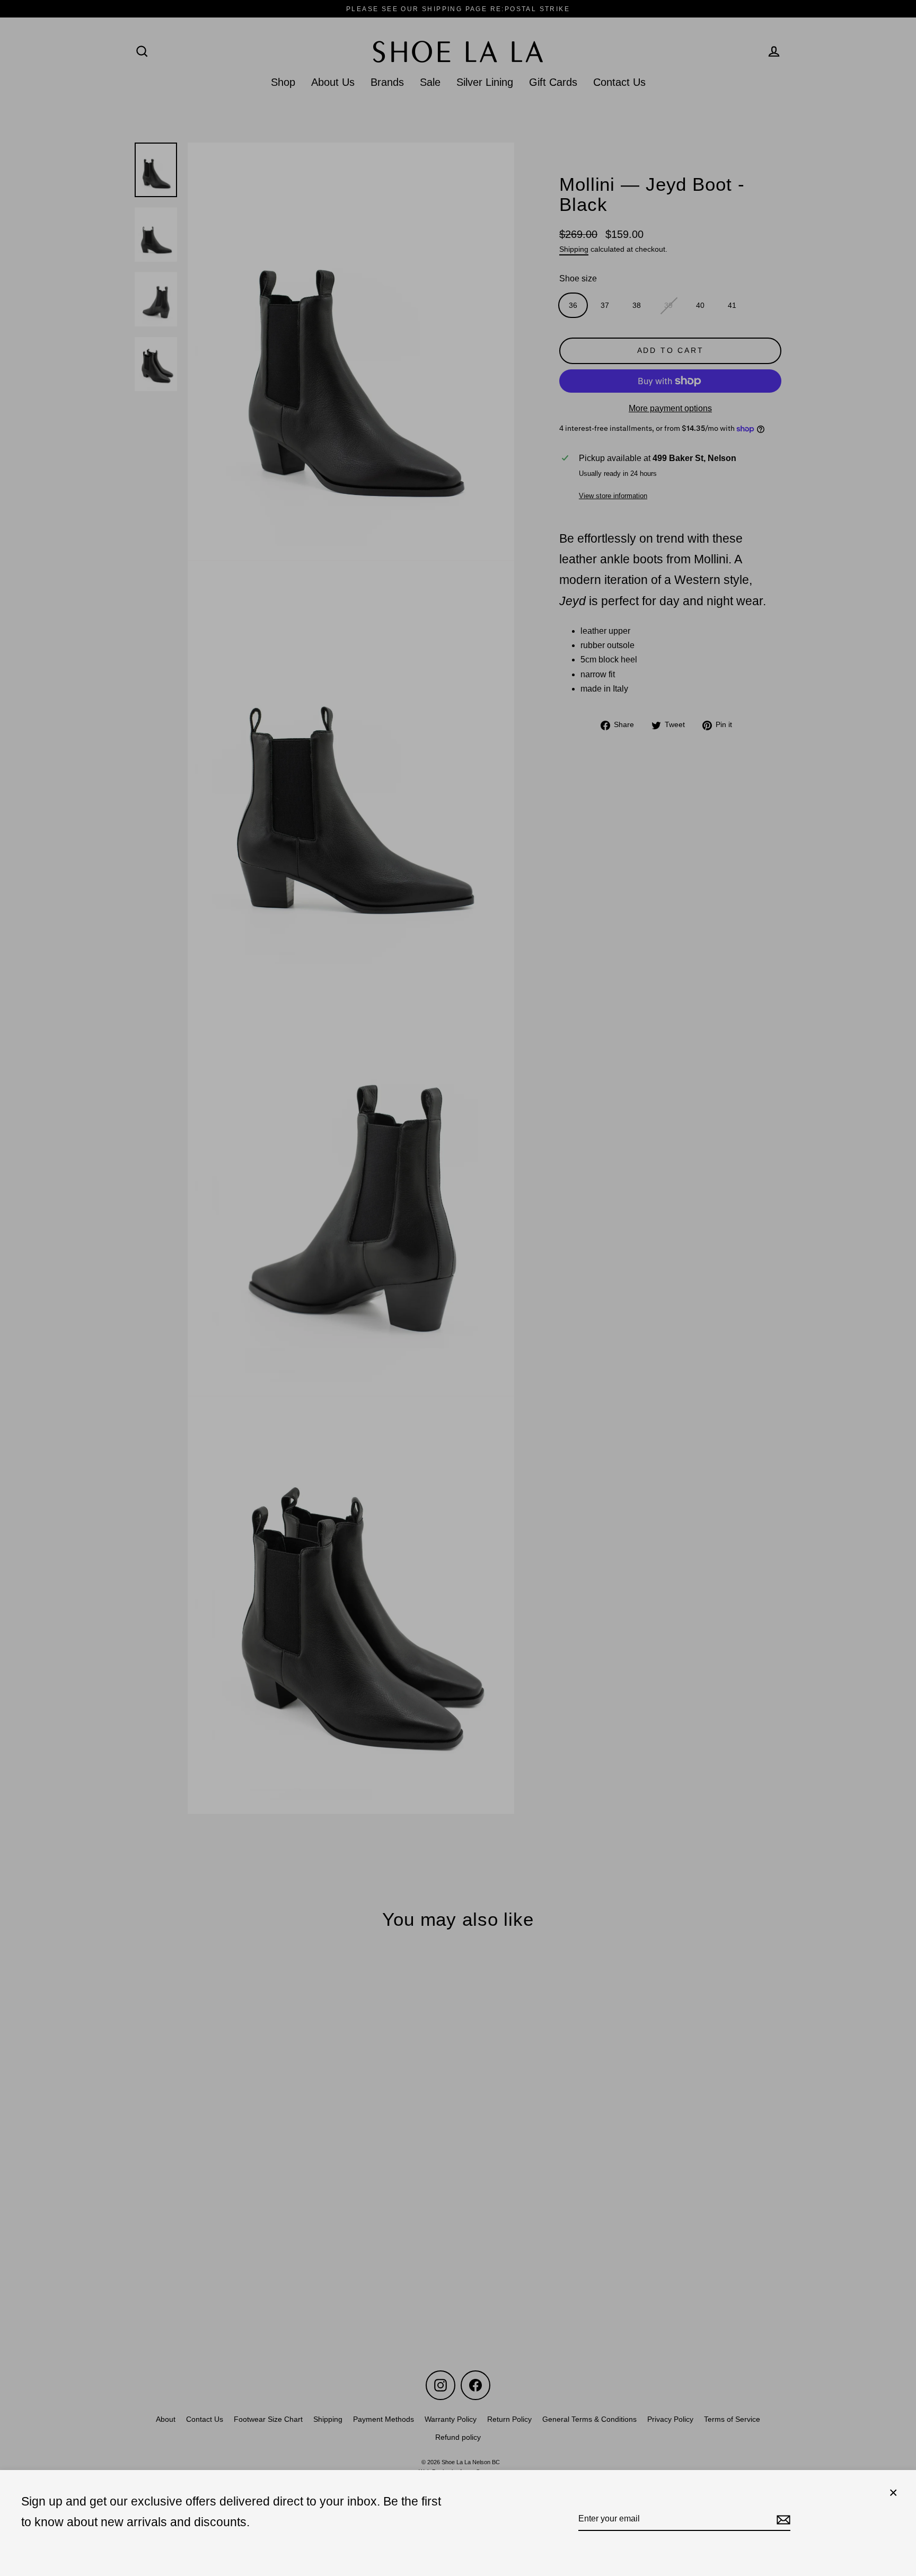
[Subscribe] (782, 2519)
